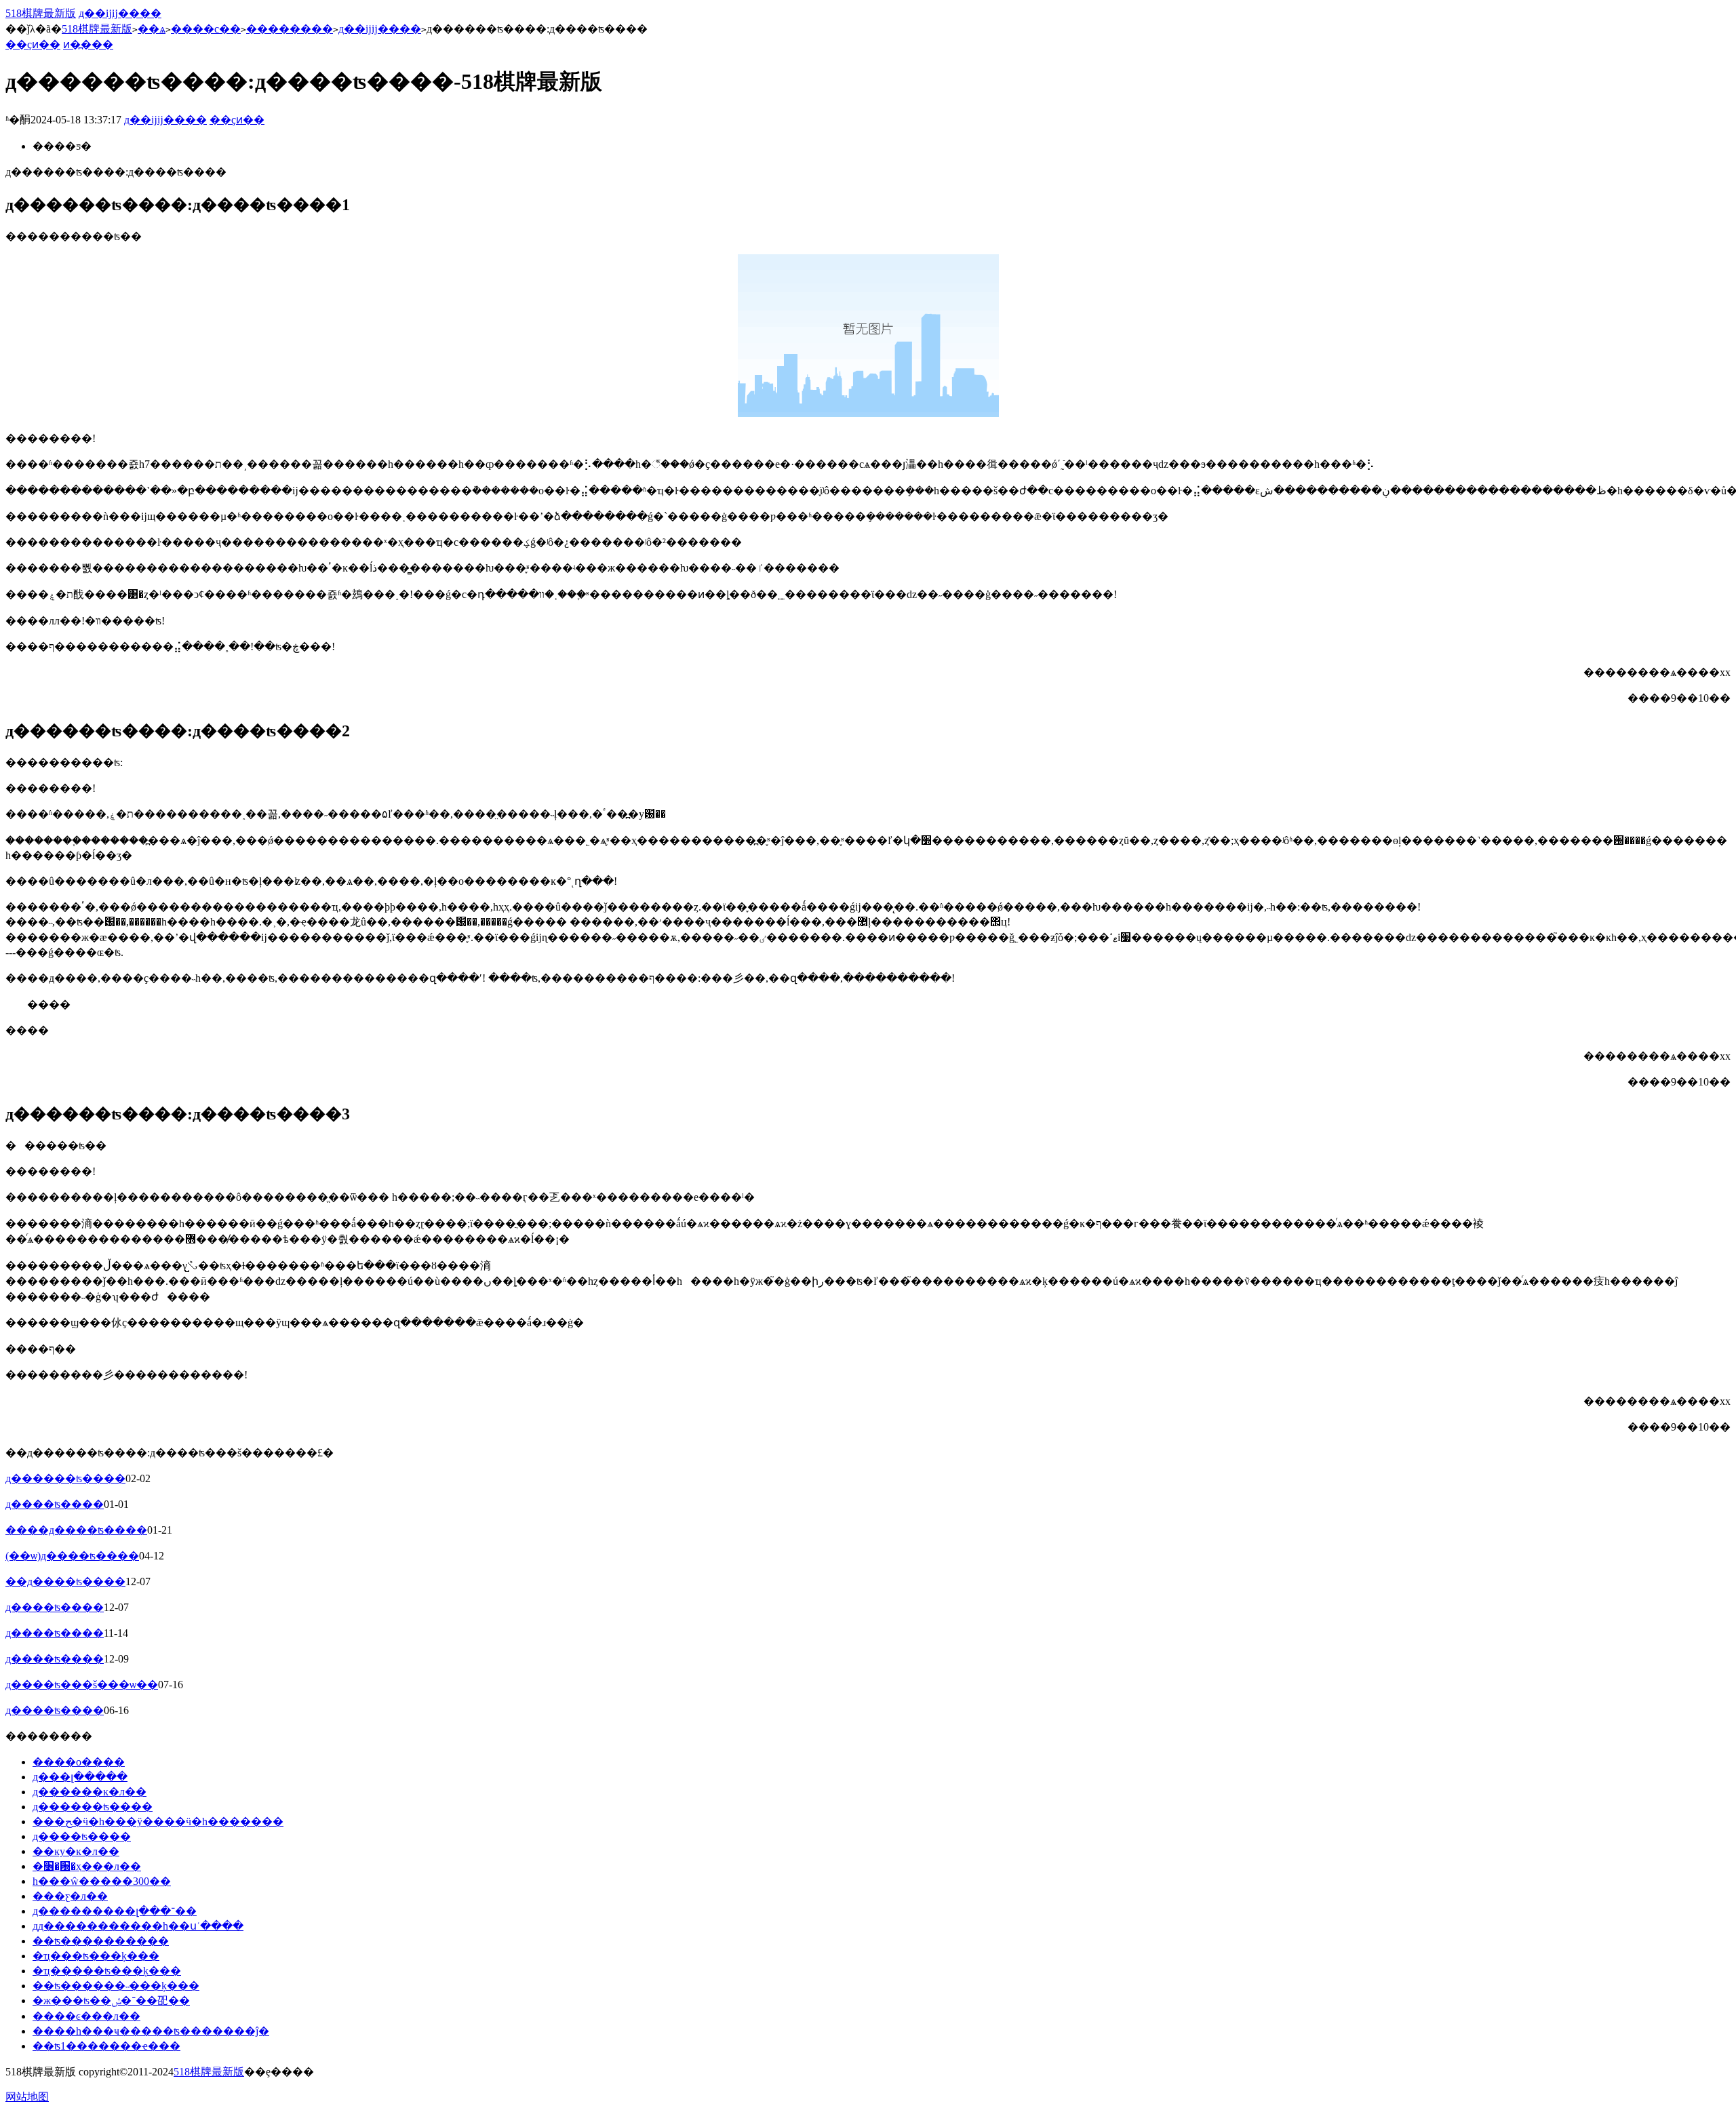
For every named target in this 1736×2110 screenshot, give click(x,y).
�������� (290, 29)
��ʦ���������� (101, 1941)
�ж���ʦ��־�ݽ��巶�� (111, 2000)
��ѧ (152, 29)
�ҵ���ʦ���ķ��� (96, 1956)
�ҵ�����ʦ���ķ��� (107, 1971)
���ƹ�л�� (70, 1896)
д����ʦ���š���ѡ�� (82, 1685)
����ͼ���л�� (86, 2016)
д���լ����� (80, 1777)
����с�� (206, 29)
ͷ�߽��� (88, 44)
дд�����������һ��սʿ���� (138, 1926)
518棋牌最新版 (41, 13)
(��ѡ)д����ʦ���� (72, 1556)
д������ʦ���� (65, 1478)
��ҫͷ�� (33, 44)
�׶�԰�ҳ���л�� (87, 1866)
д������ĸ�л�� (90, 1792)
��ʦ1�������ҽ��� (106, 2046)
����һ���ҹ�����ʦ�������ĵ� (151, 2031)
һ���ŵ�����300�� (102, 1881)
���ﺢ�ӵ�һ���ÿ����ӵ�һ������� (158, 1822)
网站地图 (27, 2097)
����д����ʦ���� (76, 1530)
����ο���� (79, 1762)
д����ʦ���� (55, 1504)
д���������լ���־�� (115, 1911)
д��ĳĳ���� (120, 13)
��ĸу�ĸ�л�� (76, 1851)
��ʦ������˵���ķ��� (116, 1986)
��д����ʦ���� (65, 1581)
